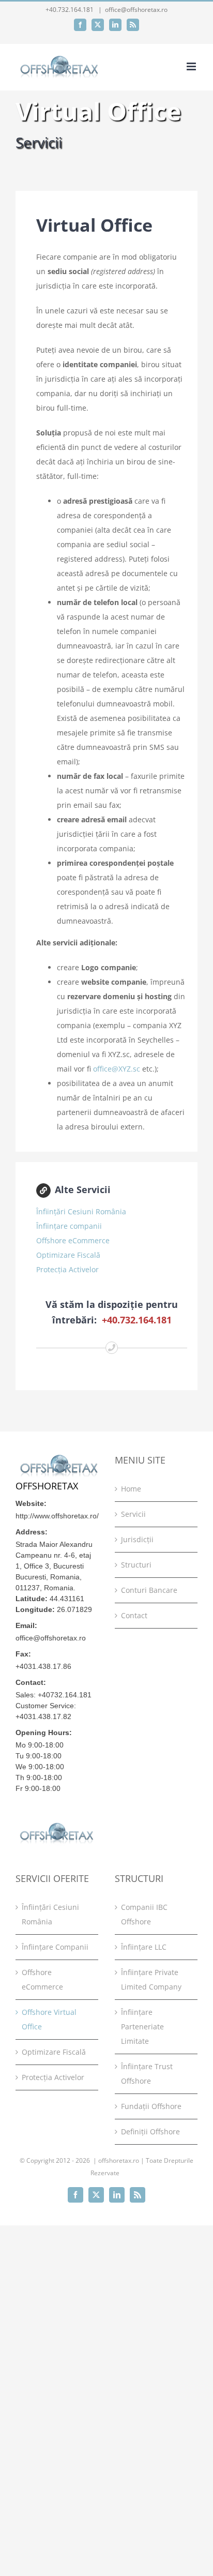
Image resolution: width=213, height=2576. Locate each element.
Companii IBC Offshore (144, 1914)
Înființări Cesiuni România (81, 1211)
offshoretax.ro (119, 2160)
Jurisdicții (137, 1539)
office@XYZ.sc (117, 1069)
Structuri (136, 1565)
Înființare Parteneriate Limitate (142, 2027)
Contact (134, 1615)
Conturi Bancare (149, 1590)
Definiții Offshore (150, 2131)
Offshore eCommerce (73, 1240)
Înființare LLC (144, 1947)
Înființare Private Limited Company (151, 1979)
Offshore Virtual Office (49, 2019)
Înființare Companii (55, 1947)
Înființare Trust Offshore (147, 2074)
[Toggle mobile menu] (192, 66)
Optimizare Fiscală (68, 1255)
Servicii (133, 1514)
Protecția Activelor (67, 1269)
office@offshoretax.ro (136, 10)
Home (131, 1489)
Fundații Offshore (151, 2106)
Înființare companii (69, 1226)
